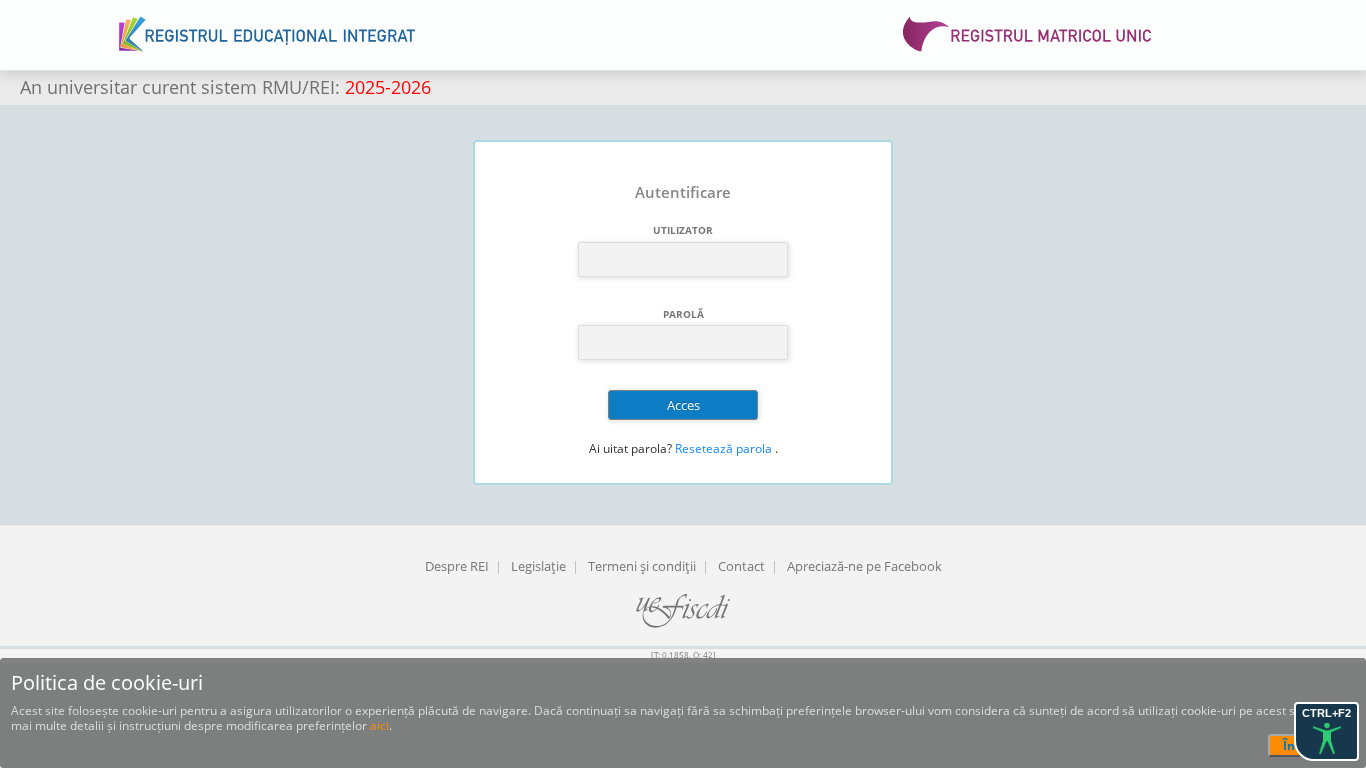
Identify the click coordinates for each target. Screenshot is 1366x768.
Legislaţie (538, 566)
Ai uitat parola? (630, 448)
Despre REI (457, 566)
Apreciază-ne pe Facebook (864, 566)
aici (379, 725)
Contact (741, 566)
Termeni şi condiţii (642, 566)
